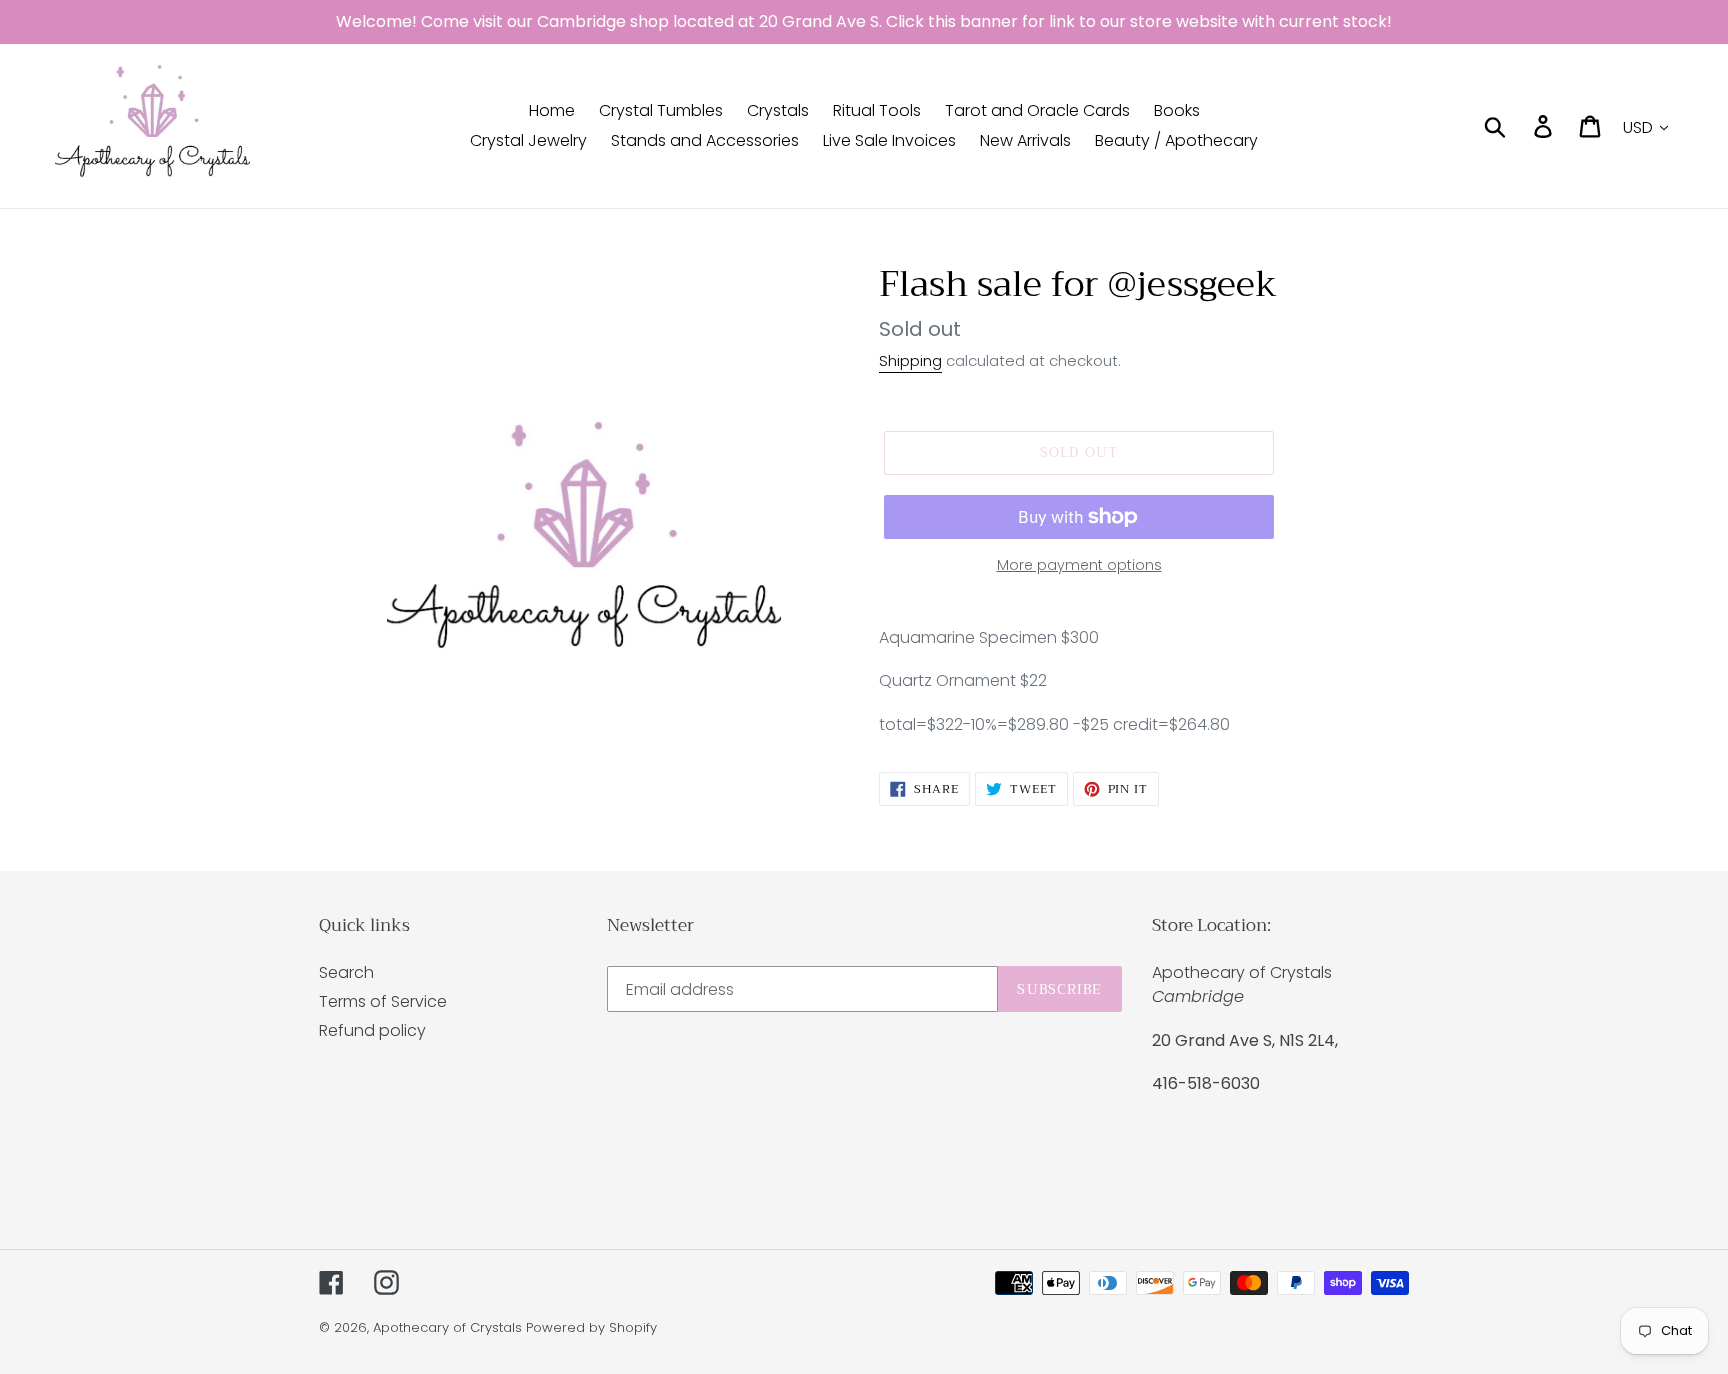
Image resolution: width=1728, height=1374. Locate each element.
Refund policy (372, 1030)
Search (346, 972)
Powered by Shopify (591, 1327)
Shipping (910, 360)
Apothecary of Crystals (447, 1327)
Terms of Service (383, 1001)
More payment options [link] (1079, 565)
